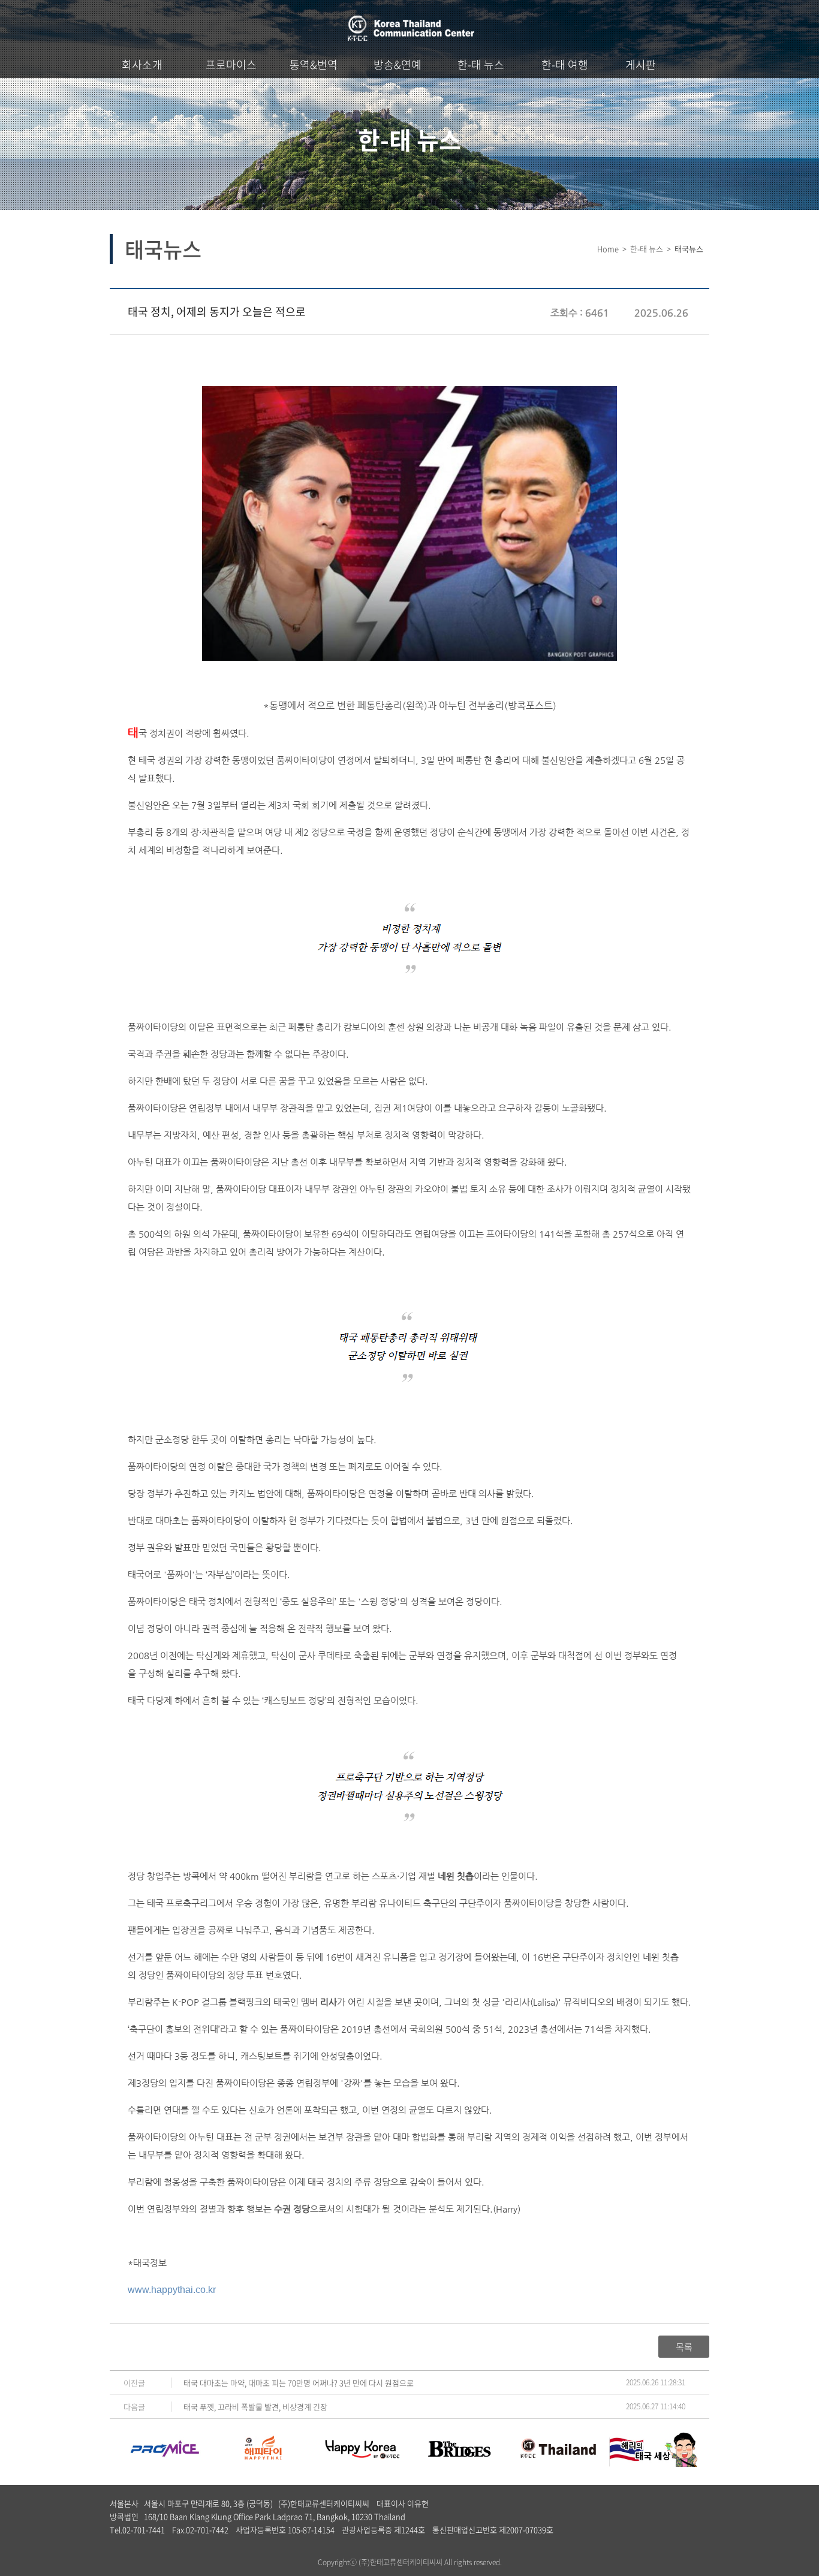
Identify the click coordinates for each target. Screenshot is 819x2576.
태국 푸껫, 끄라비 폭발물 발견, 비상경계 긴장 (255, 2407)
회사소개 (142, 64)
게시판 (641, 64)
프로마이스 (231, 64)
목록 (684, 2347)
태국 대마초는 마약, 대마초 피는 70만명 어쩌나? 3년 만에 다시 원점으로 (299, 2383)
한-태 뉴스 (481, 64)
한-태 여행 (565, 64)
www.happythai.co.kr (172, 2290)
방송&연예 (398, 64)
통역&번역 (314, 64)
